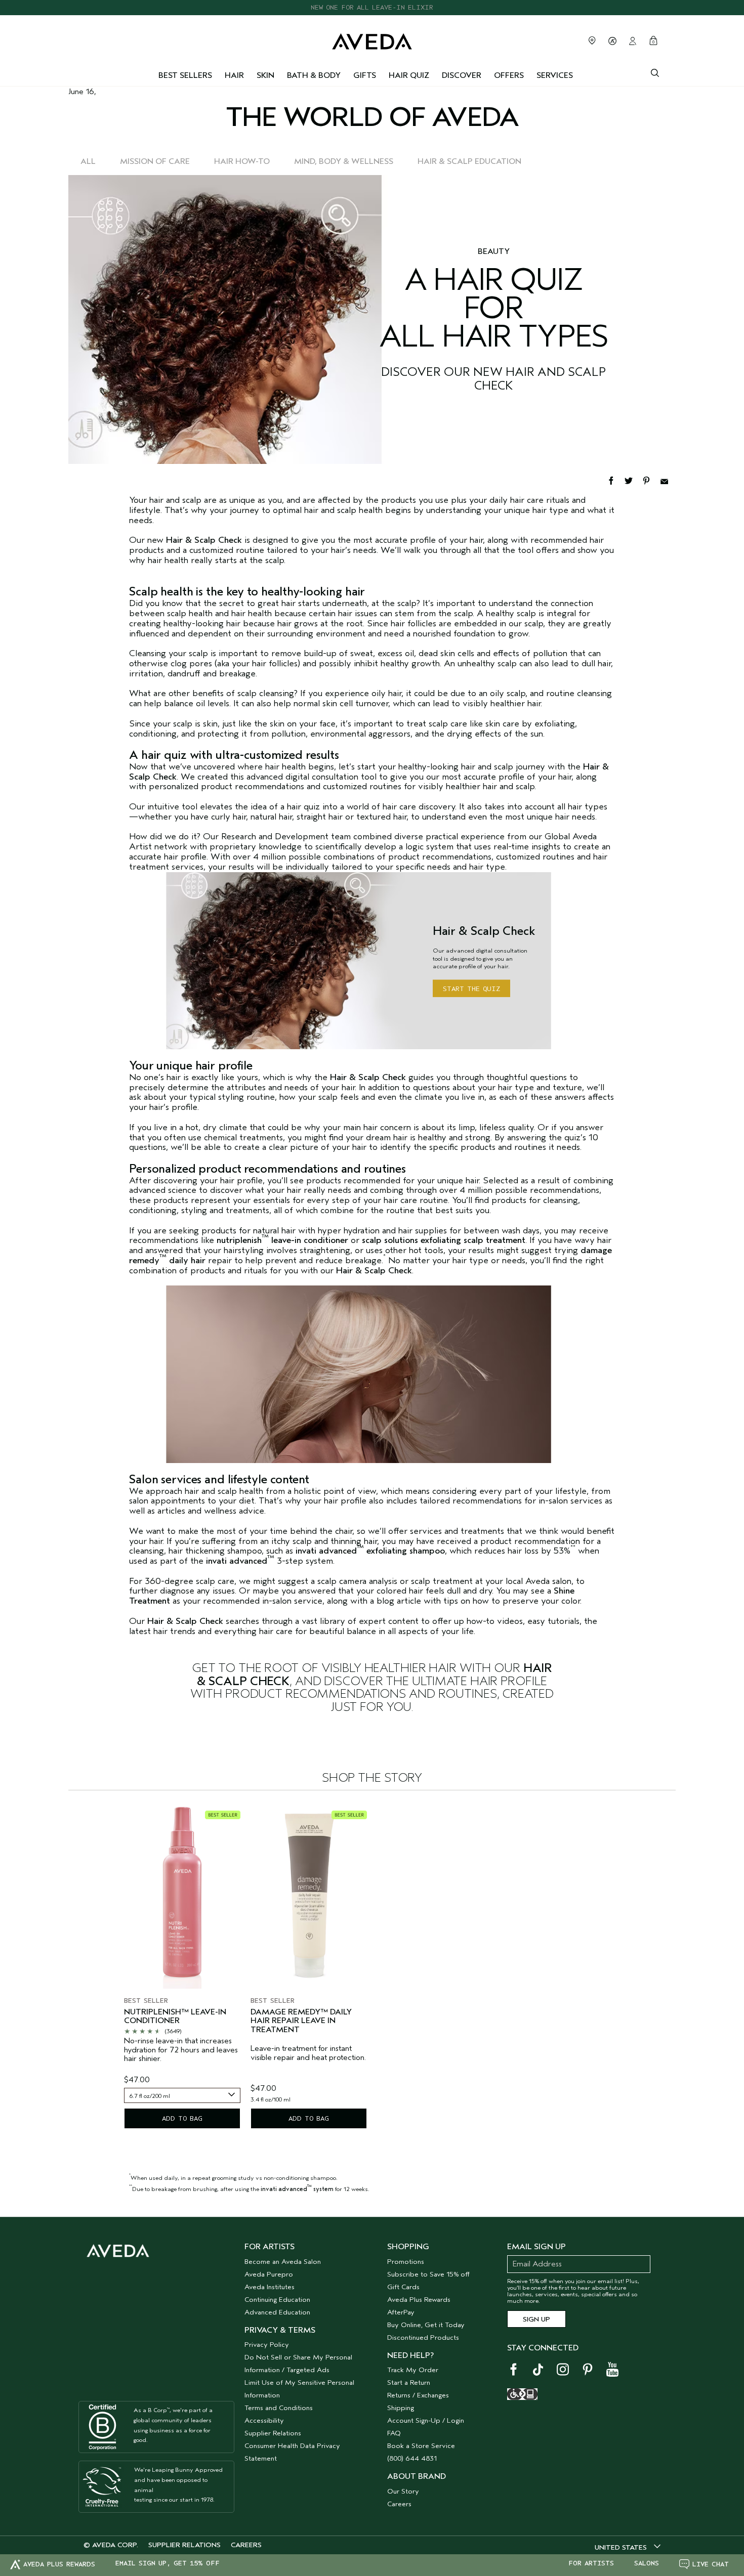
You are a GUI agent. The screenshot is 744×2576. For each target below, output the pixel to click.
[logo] (372, 39)
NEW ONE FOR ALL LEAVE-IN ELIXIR (372, 7)
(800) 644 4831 (412, 2458)
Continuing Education (277, 2300)
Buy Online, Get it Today (426, 2325)
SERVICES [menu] (555, 75)
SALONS (647, 2563)
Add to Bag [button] (182, 2118)
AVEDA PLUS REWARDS (59, 2564)
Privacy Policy (267, 2345)
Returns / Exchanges (418, 2395)
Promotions (406, 2262)
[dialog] (655, 72)
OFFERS (509, 75)
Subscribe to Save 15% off (428, 2274)
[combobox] (182, 2095)
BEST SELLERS (185, 75)
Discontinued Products (423, 2337)
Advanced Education (277, 2312)
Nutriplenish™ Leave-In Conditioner (175, 2017)
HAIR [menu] (234, 75)
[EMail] (668, 480)
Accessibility (264, 2420)
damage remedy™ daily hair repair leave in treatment (301, 2021)
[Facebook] (616, 480)
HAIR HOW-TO (242, 161)
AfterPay (401, 2312)
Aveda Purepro (269, 2274)
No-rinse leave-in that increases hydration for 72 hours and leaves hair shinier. (181, 2050)
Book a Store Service (421, 2446)
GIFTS (365, 75)
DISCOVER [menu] (462, 75)
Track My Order (413, 2370)
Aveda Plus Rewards (419, 2300)
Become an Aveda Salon (283, 2262)
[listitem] (182, 1968)
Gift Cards (403, 2287)
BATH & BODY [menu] (314, 75)
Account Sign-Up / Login (426, 2420)
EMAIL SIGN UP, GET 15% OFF (168, 2563)
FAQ (394, 2433)
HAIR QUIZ (409, 75)
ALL (88, 161)
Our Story (403, 2491)
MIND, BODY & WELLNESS (344, 161)
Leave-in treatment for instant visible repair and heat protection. (308, 2053)
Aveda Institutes (270, 2287)
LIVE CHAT (711, 2564)
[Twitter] (633, 480)
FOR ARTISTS (591, 2563)
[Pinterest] (651, 480)
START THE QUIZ (471, 989)
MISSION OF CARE (155, 161)
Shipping (401, 2408)
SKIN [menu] (265, 75)
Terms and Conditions (279, 2408)
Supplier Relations (273, 2433)
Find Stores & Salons (592, 40)
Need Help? (410, 2355)
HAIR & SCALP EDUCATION (469, 161)
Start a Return (409, 2382)
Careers (399, 2504)
